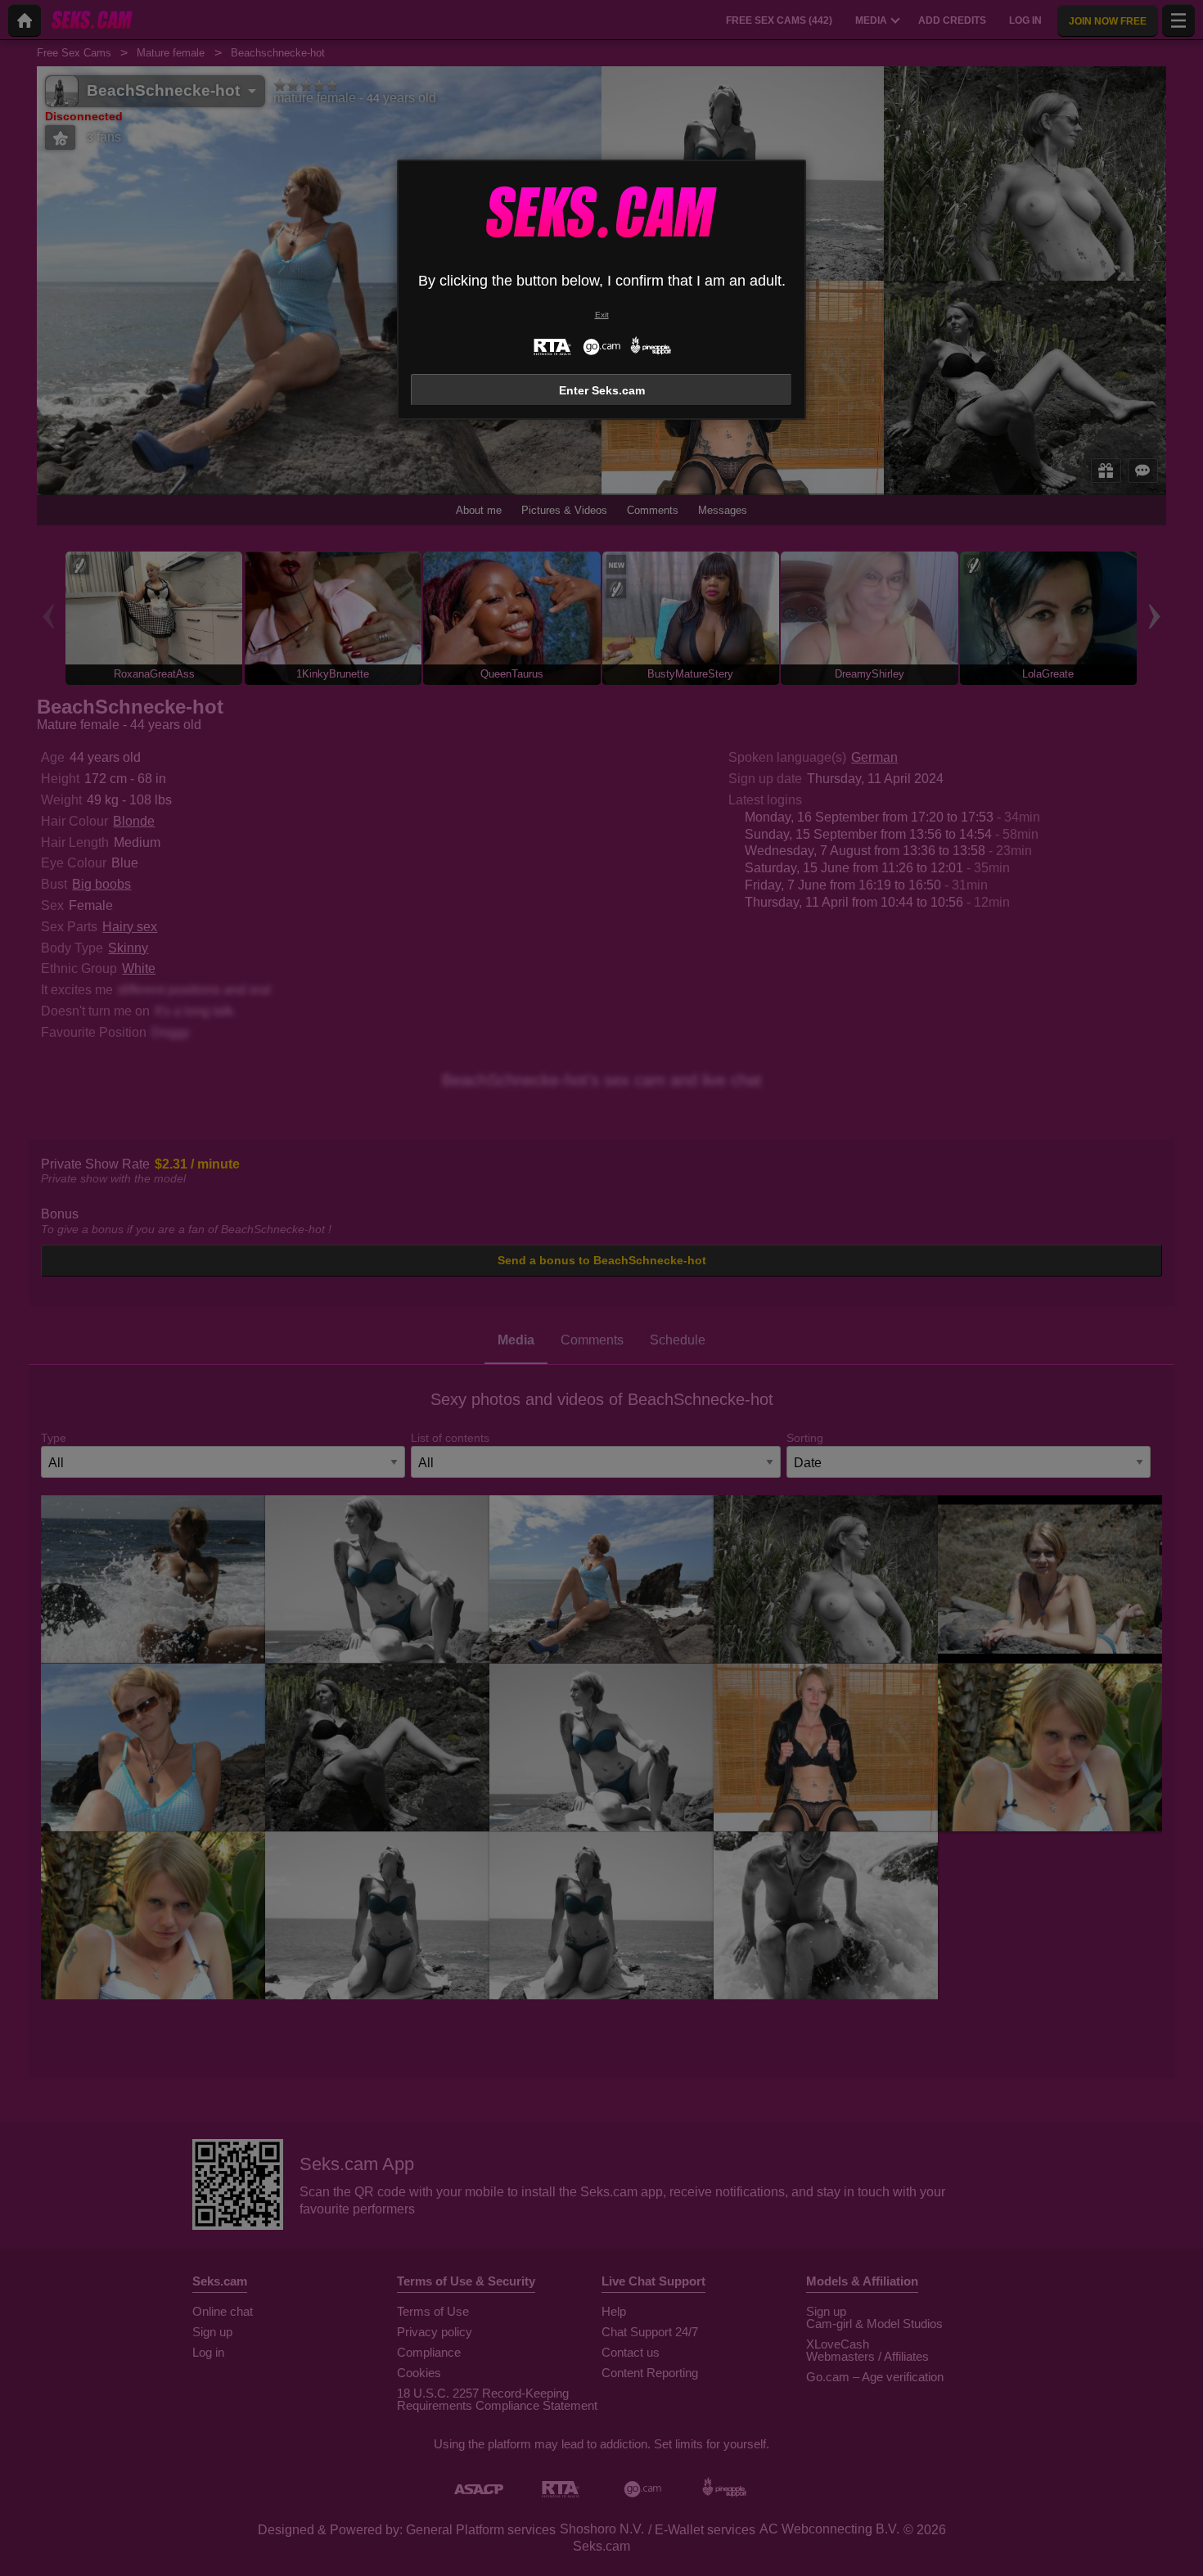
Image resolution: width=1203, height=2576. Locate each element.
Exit (602, 315)
